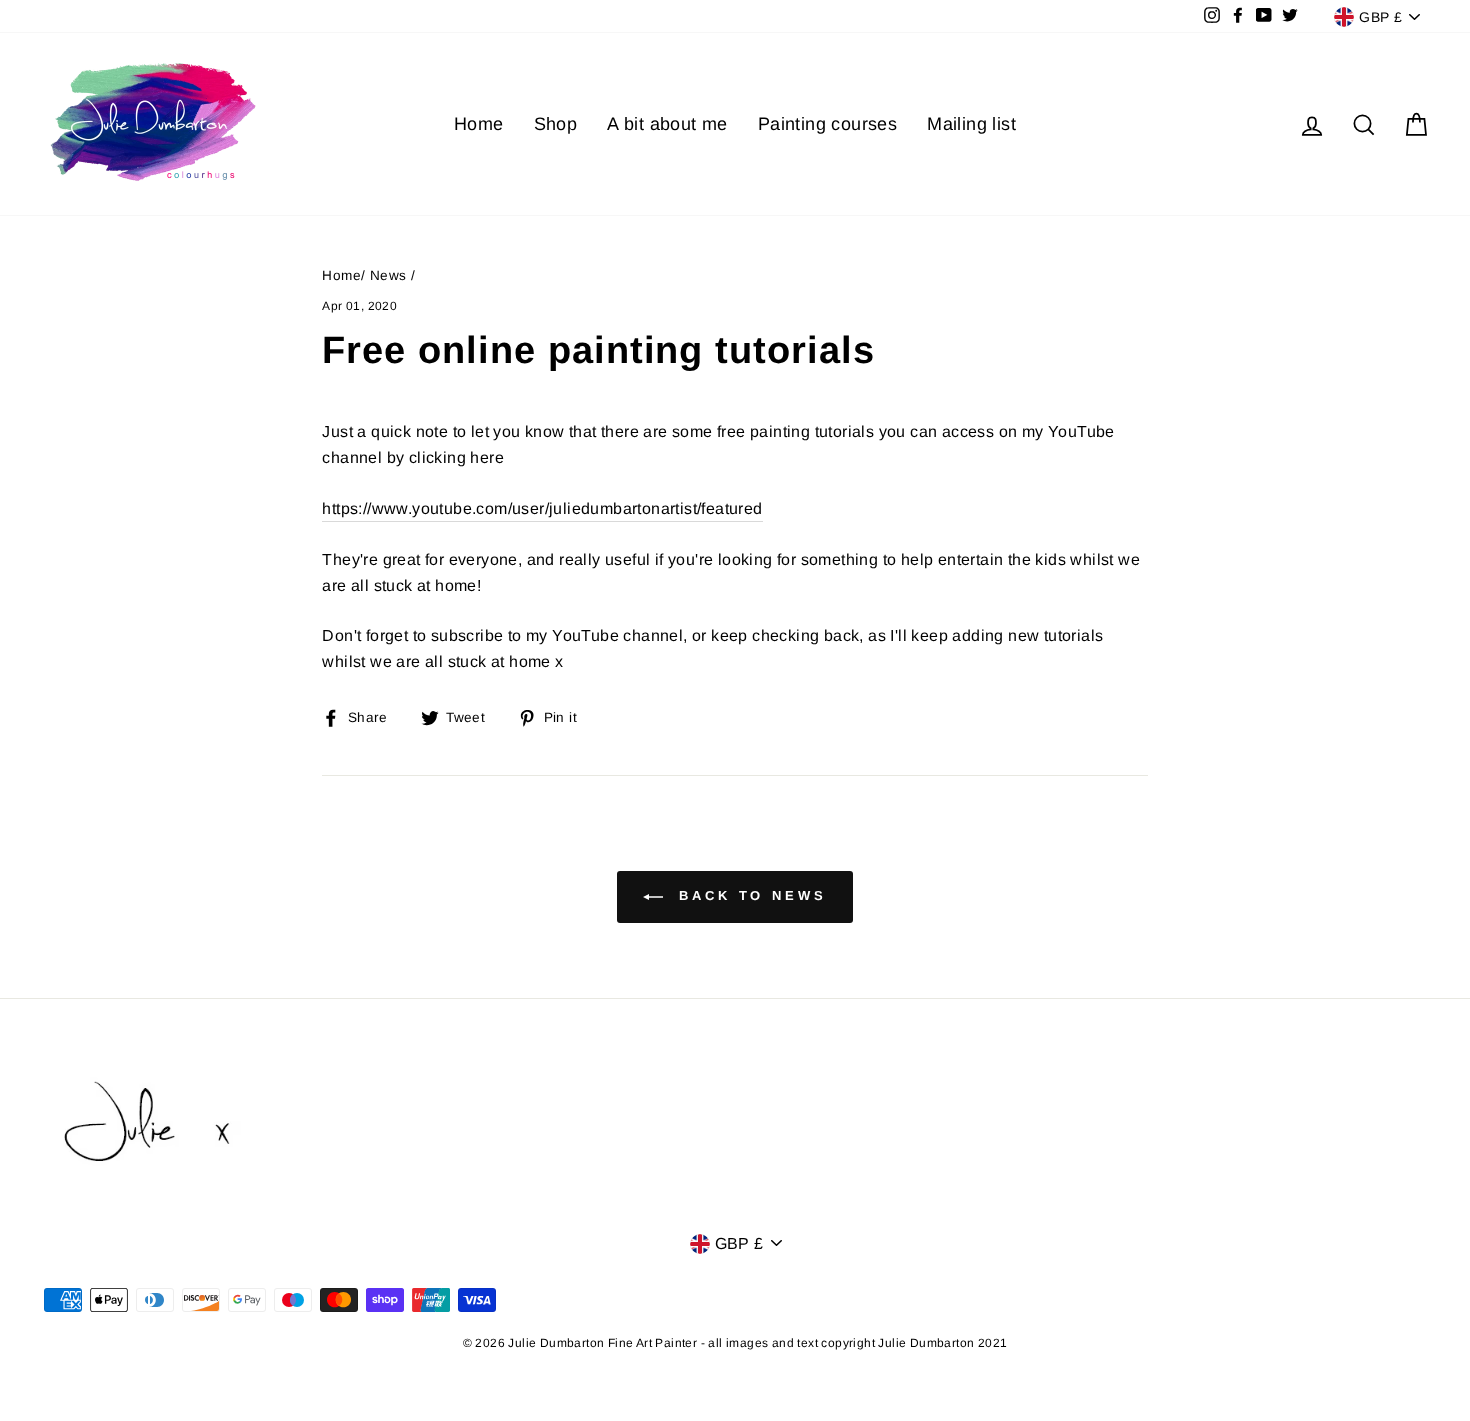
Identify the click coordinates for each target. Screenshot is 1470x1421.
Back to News (749, 896)
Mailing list (971, 124)
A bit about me (667, 124)
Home (479, 124)
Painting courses (827, 124)
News (388, 275)
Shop (556, 124)
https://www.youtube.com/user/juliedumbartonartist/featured (542, 508)
